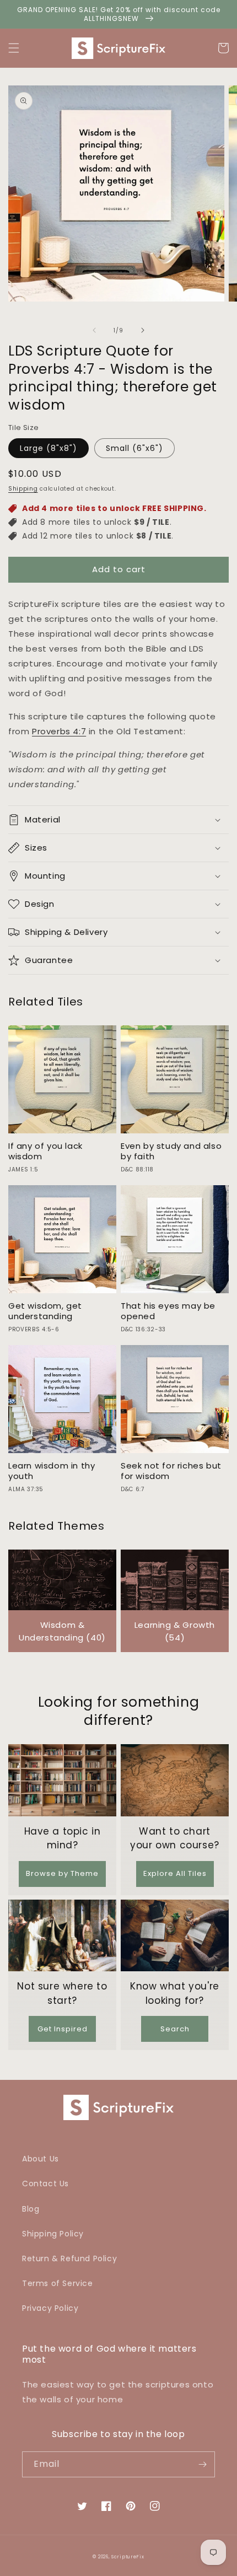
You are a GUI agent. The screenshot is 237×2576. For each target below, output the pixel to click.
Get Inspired (63, 2029)
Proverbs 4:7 (59, 731)
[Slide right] (143, 330)
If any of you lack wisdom (45, 1151)
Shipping (23, 489)
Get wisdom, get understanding (45, 1311)
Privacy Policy (50, 2308)
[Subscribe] (202, 2464)
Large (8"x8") (49, 448)
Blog (31, 2209)
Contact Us (45, 2184)
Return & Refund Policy (69, 2258)
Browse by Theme (62, 1873)
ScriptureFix (128, 2557)
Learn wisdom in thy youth (52, 1471)
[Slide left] (94, 330)
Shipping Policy (53, 2234)
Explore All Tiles (175, 1873)
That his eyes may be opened (168, 1311)
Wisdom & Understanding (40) (62, 1631)
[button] (14, 48)
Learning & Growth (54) (175, 1631)
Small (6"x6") (134, 448)
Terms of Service (58, 2283)
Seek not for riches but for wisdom (171, 1471)
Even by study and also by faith (171, 1151)
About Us (41, 2159)
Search (175, 2029)
